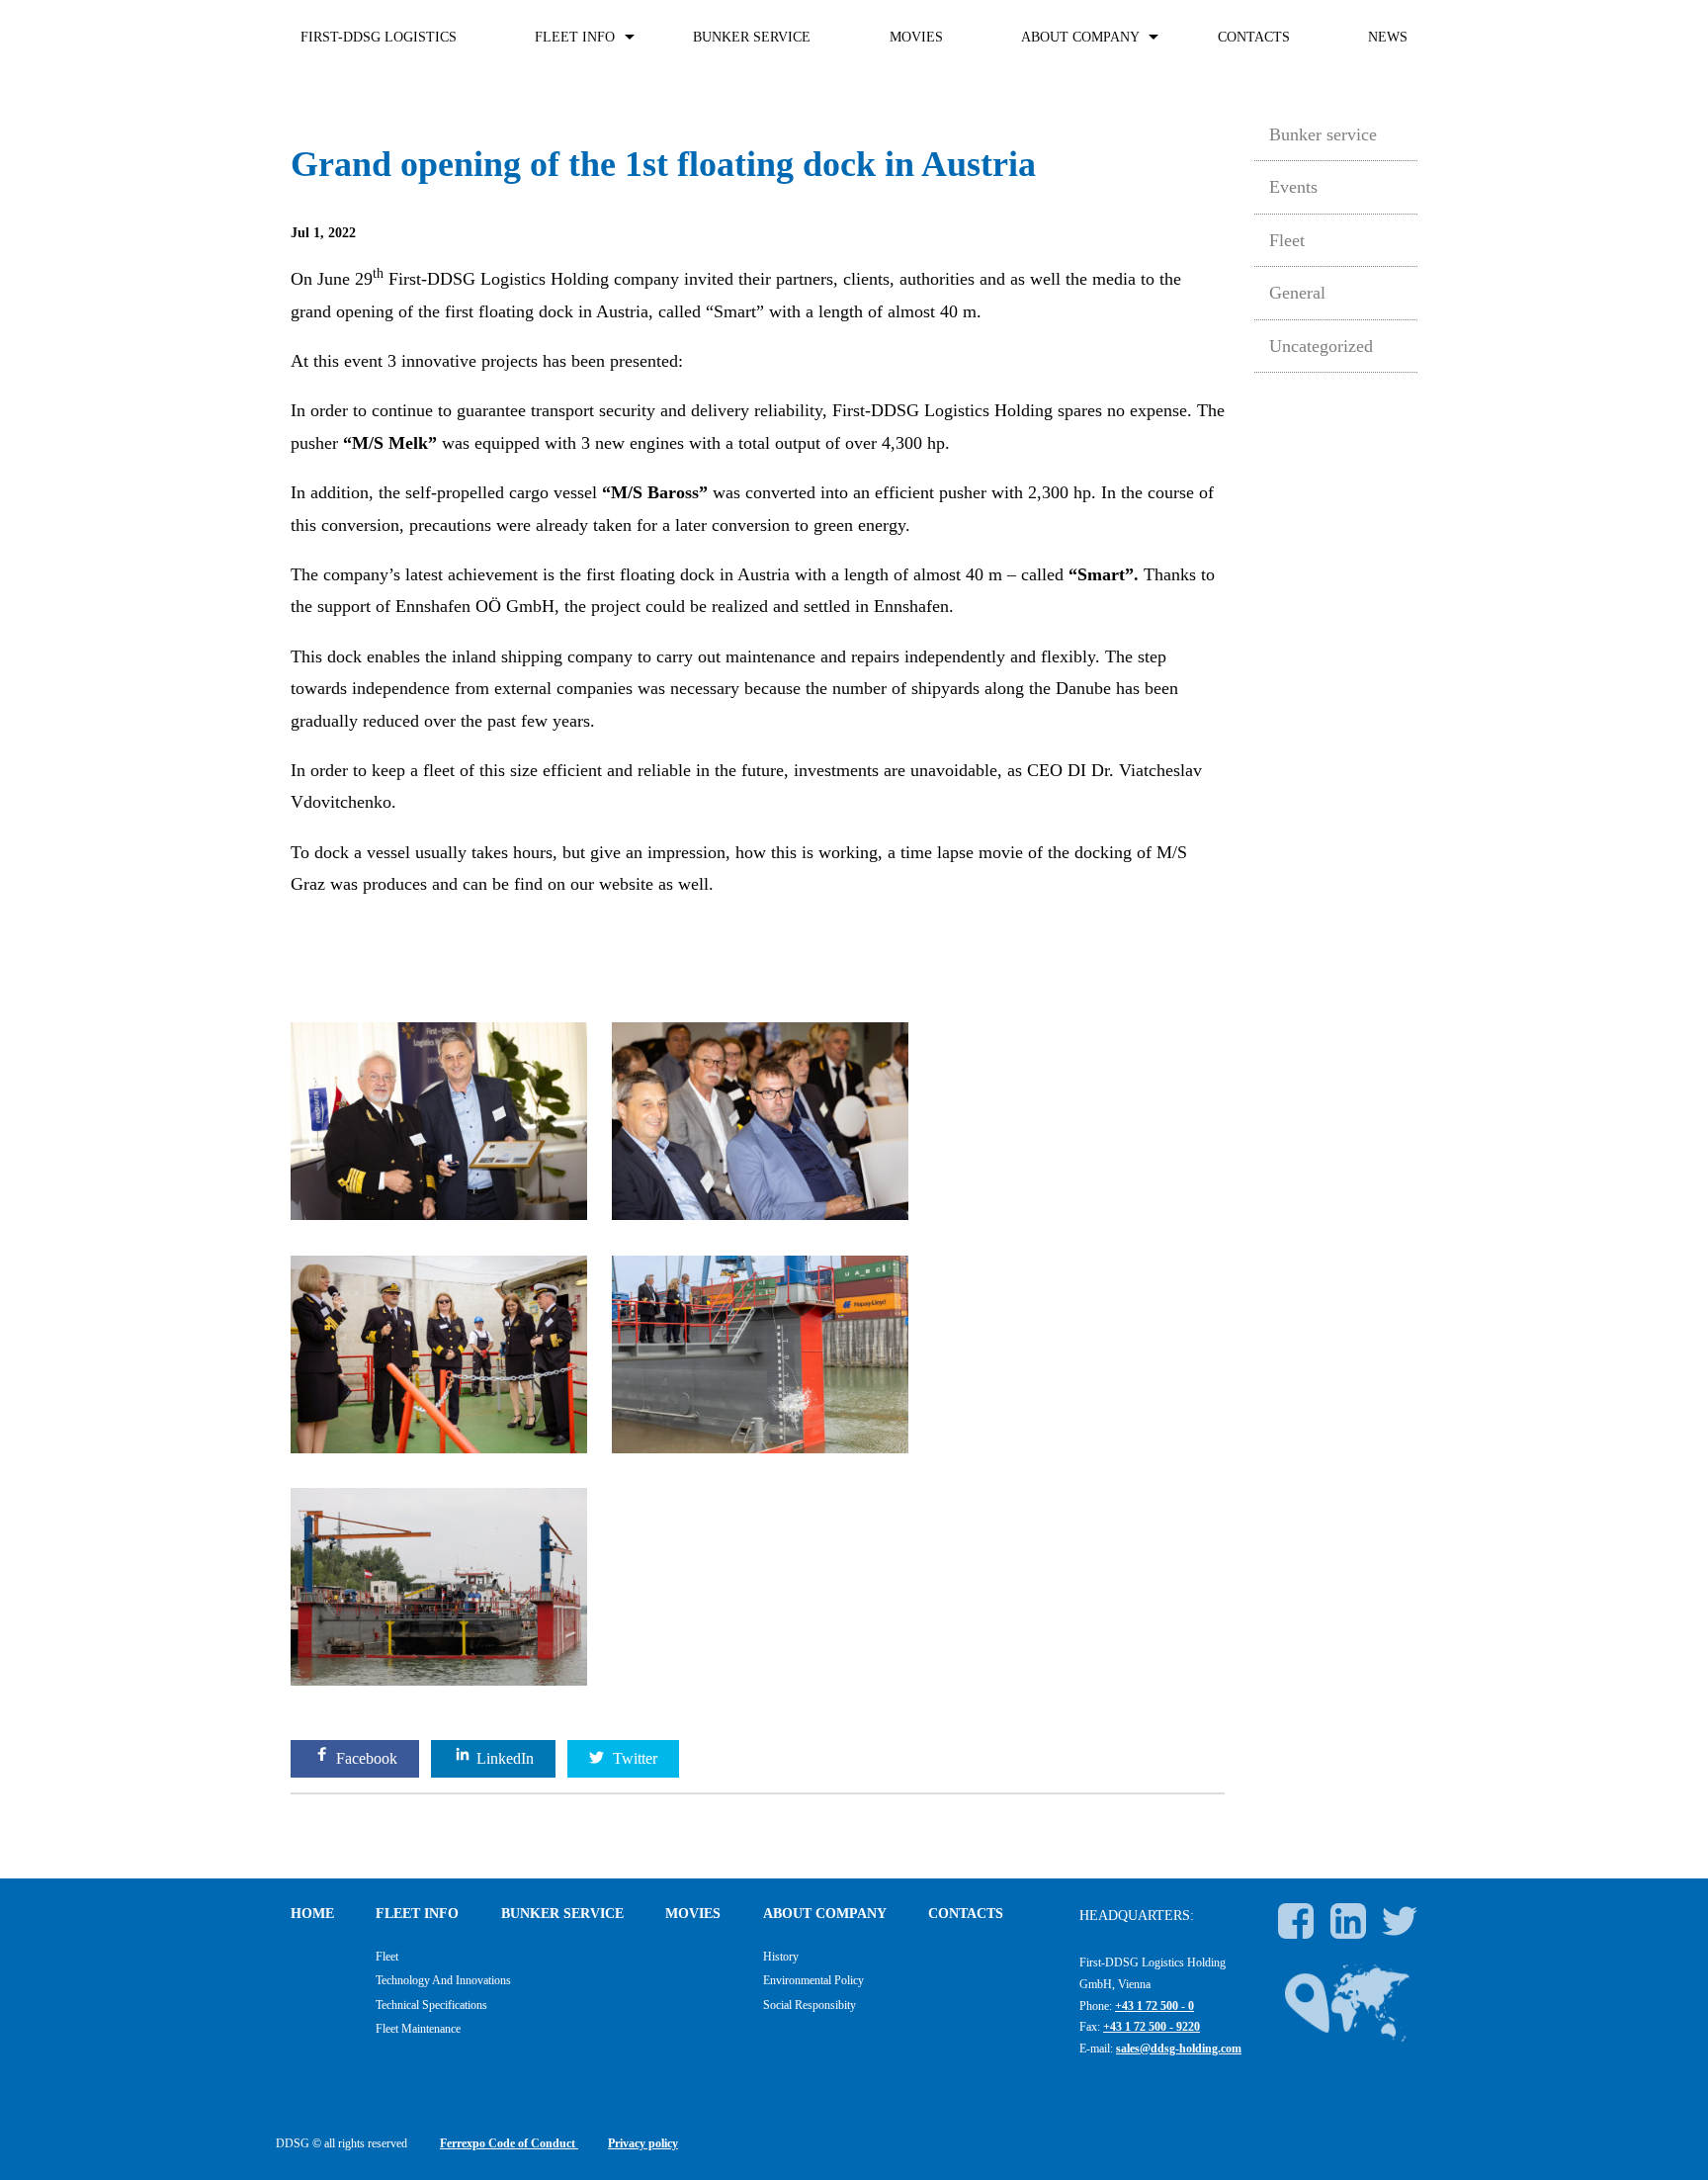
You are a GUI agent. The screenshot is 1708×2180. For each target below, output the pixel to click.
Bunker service (752, 37)
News (1388, 37)
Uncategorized (1321, 346)
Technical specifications (431, 2005)
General (1297, 293)
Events (1293, 187)
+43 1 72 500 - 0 (1154, 2006)
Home (312, 1914)
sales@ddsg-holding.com (1179, 2049)
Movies (916, 37)
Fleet (1287, 240)
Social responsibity (810, 2005)
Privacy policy (643, 2143)
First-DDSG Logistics (379, 37)
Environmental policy (813, 1980)
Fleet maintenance (418, 2029)
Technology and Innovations (443, 1980)
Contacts (1254, 37)
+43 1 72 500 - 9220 (1152, 2027)
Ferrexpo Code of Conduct (509, 2143)
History (781, 1957)
